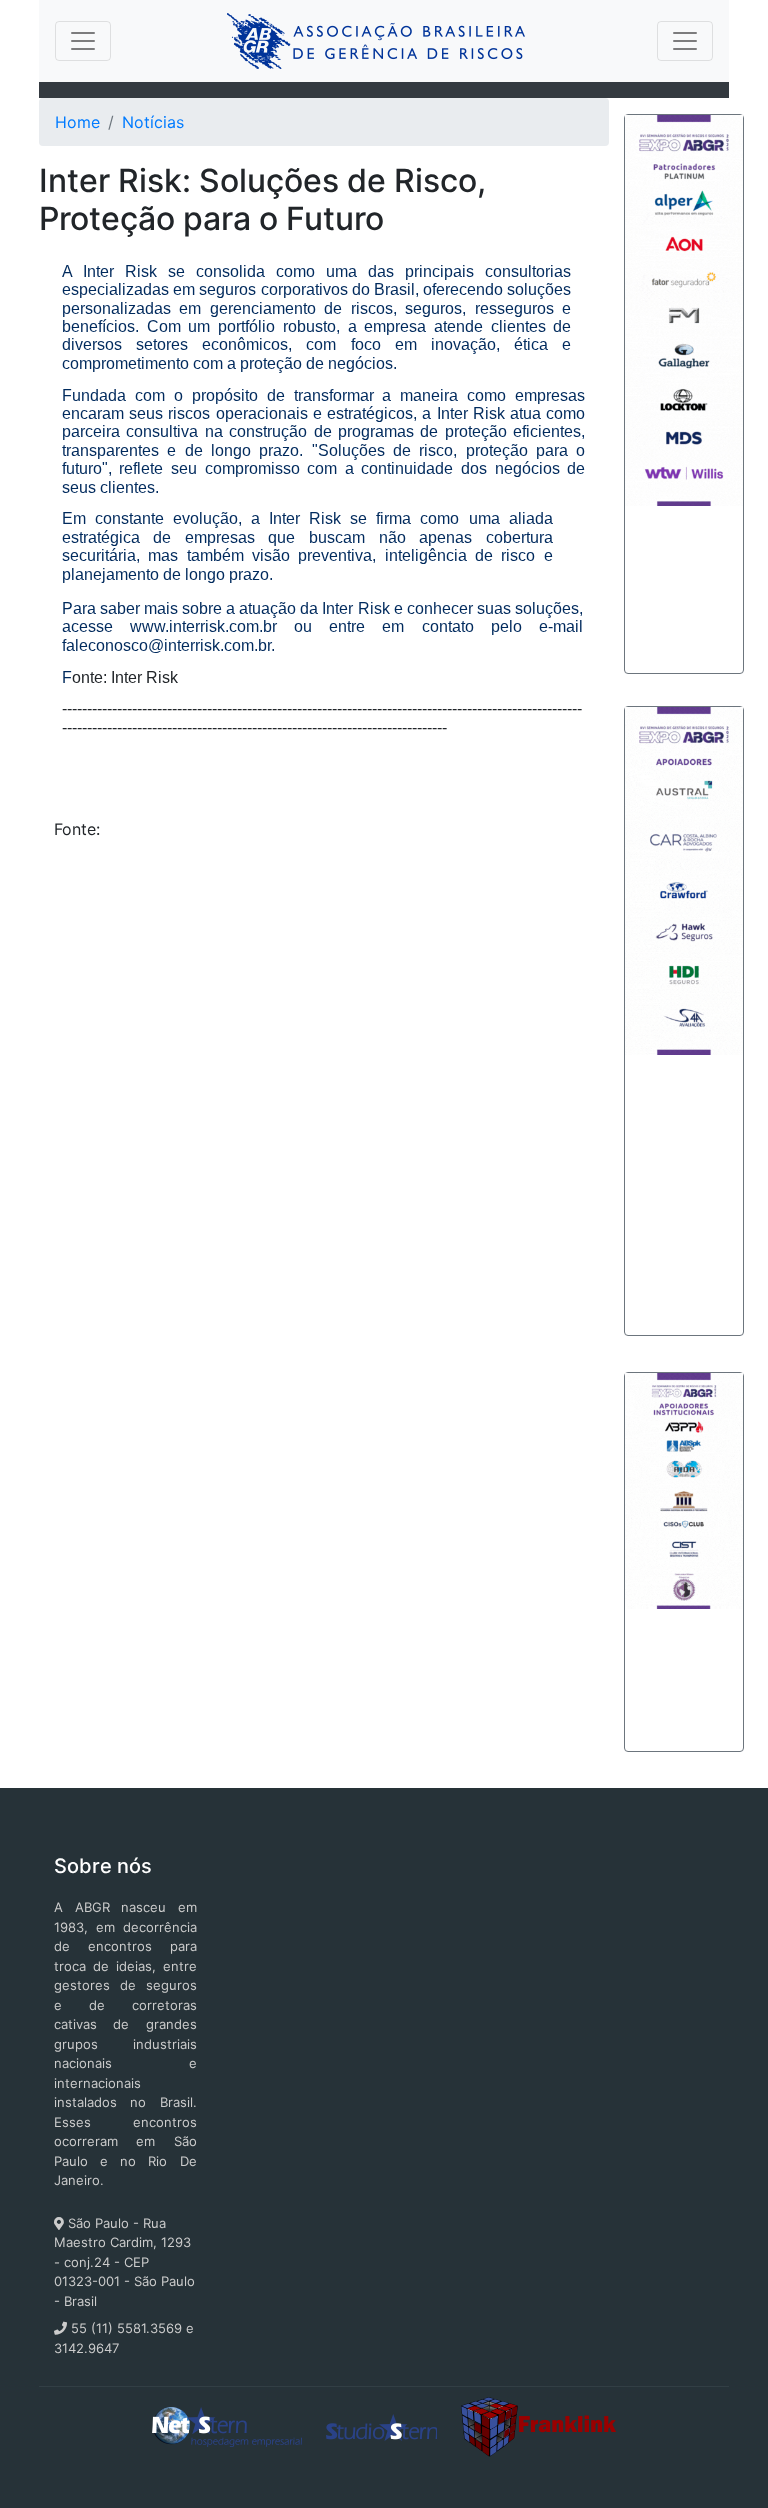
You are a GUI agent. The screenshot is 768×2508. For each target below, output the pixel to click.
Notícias (153, 122)
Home (77, 122)
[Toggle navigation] (83, 41)
